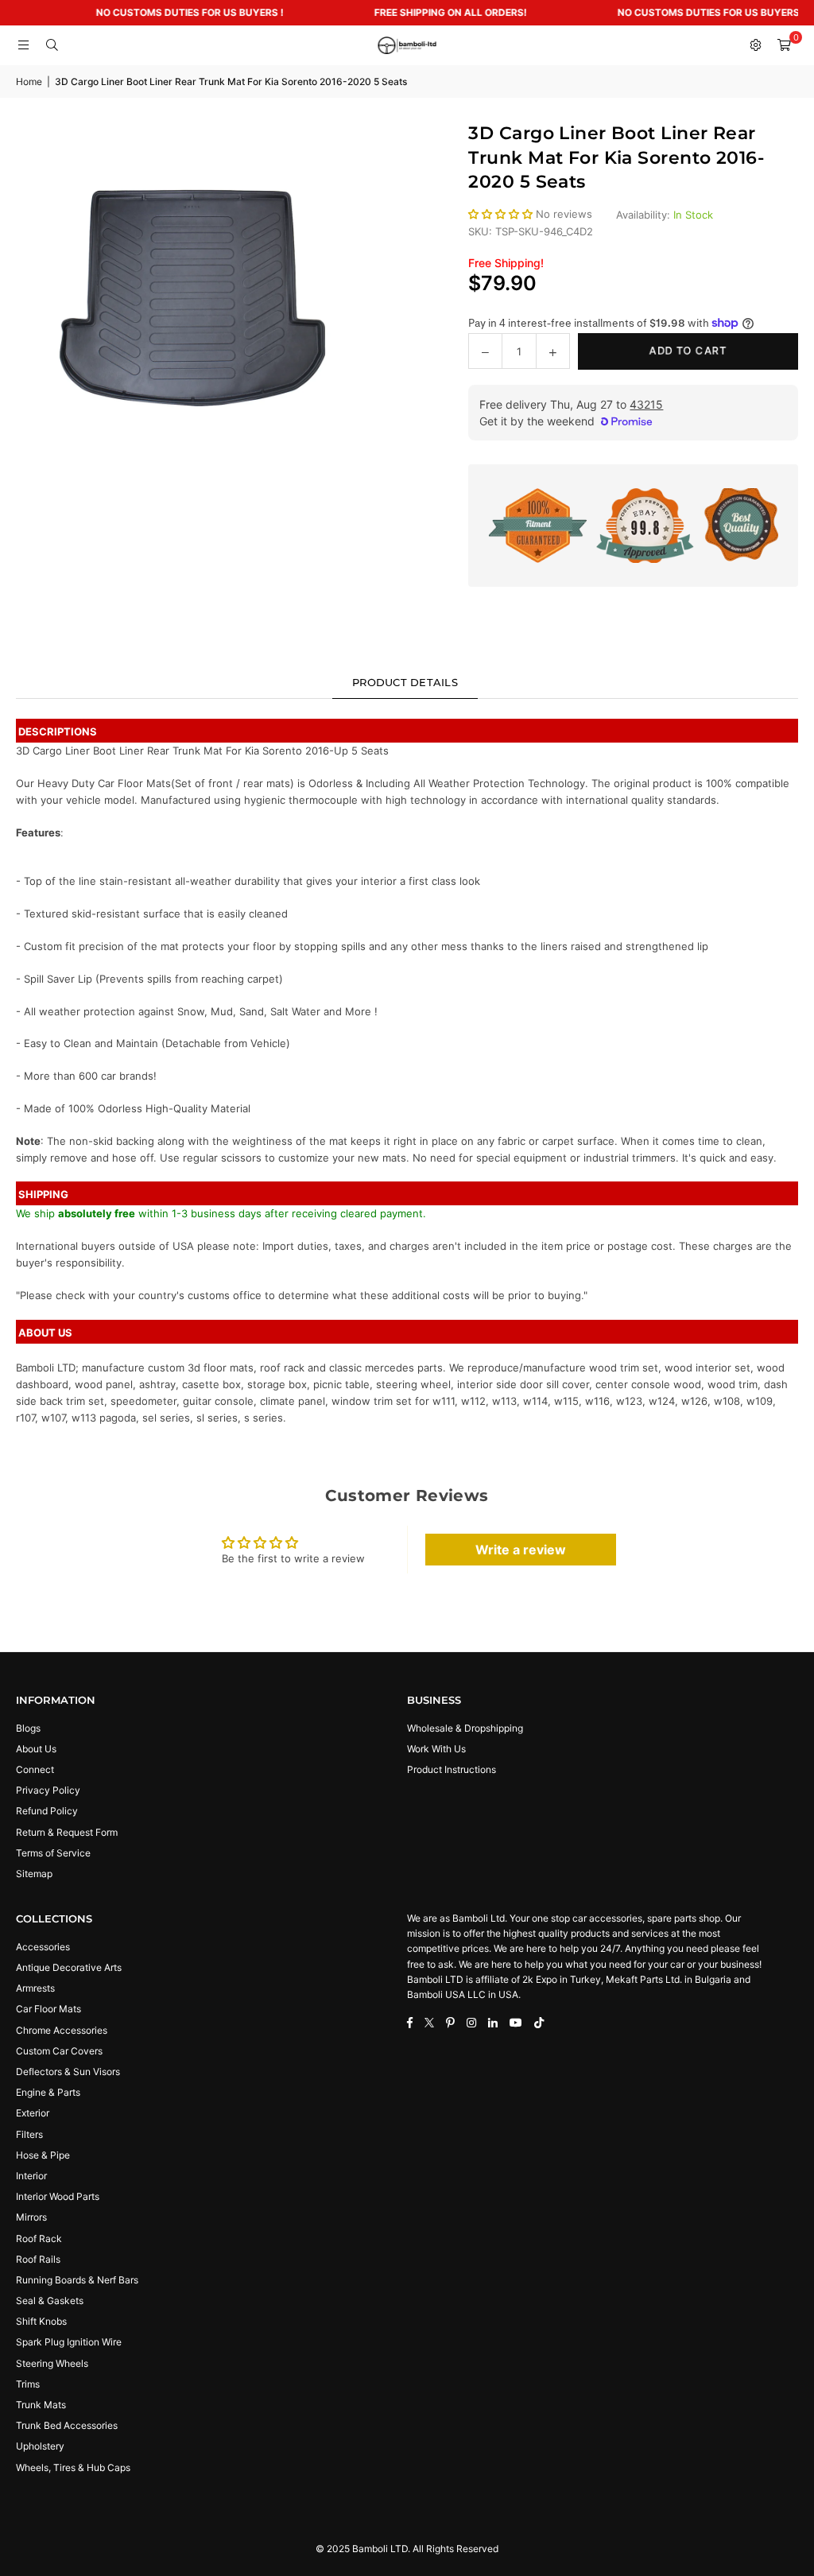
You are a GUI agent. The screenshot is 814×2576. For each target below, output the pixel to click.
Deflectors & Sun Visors (68, 2072)
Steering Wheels (52, 2363)
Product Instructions (452, 1769)
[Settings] (755, 45)
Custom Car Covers (59, 2051)
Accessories (43, 1947)
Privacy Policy (48, 1790)
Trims (28, 2384)
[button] (784, 45)
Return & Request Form (67, 1832)
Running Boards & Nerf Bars (77, 2280)
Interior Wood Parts (58, 2196)
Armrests (35, 1988)
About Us (36, 1749)
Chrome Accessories (62, 2030)
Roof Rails (38, 2259)
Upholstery (40, 2446)
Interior (31, 2176)
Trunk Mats (41, 2405)
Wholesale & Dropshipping (465, 1728)
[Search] (52, 45)
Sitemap (34, 1874)
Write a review (521, 1550)
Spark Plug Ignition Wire (69, 2342)
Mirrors (31, 2217)
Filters (29, 2134)
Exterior (33, 2113)
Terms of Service (53, 1853)
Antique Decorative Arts (69, 1967)
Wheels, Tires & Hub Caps (73, 2467)
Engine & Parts (48, 2092)
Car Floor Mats (48, 2009)
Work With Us (436, 1749)
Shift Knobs (41, 2321)
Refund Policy (47, 1811)
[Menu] (23, 45)
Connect (35, 1769)
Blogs (28, 1728)
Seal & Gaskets (50, 2301)
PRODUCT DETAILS (405, 682)
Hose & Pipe (43, 2155)
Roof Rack (39, 2238)
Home (29, 81)
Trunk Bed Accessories (67, 2425)
